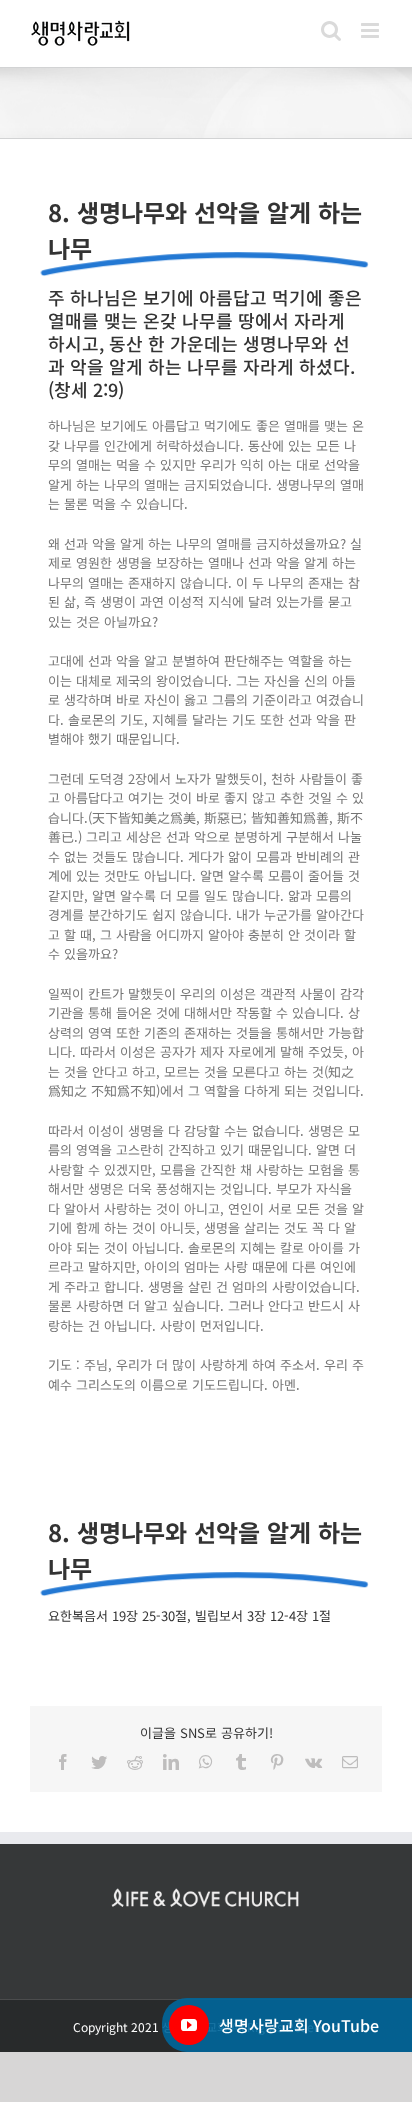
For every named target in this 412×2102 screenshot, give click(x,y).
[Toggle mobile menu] (371, 30)
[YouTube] (189, 2025)
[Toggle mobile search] (331, 30)
